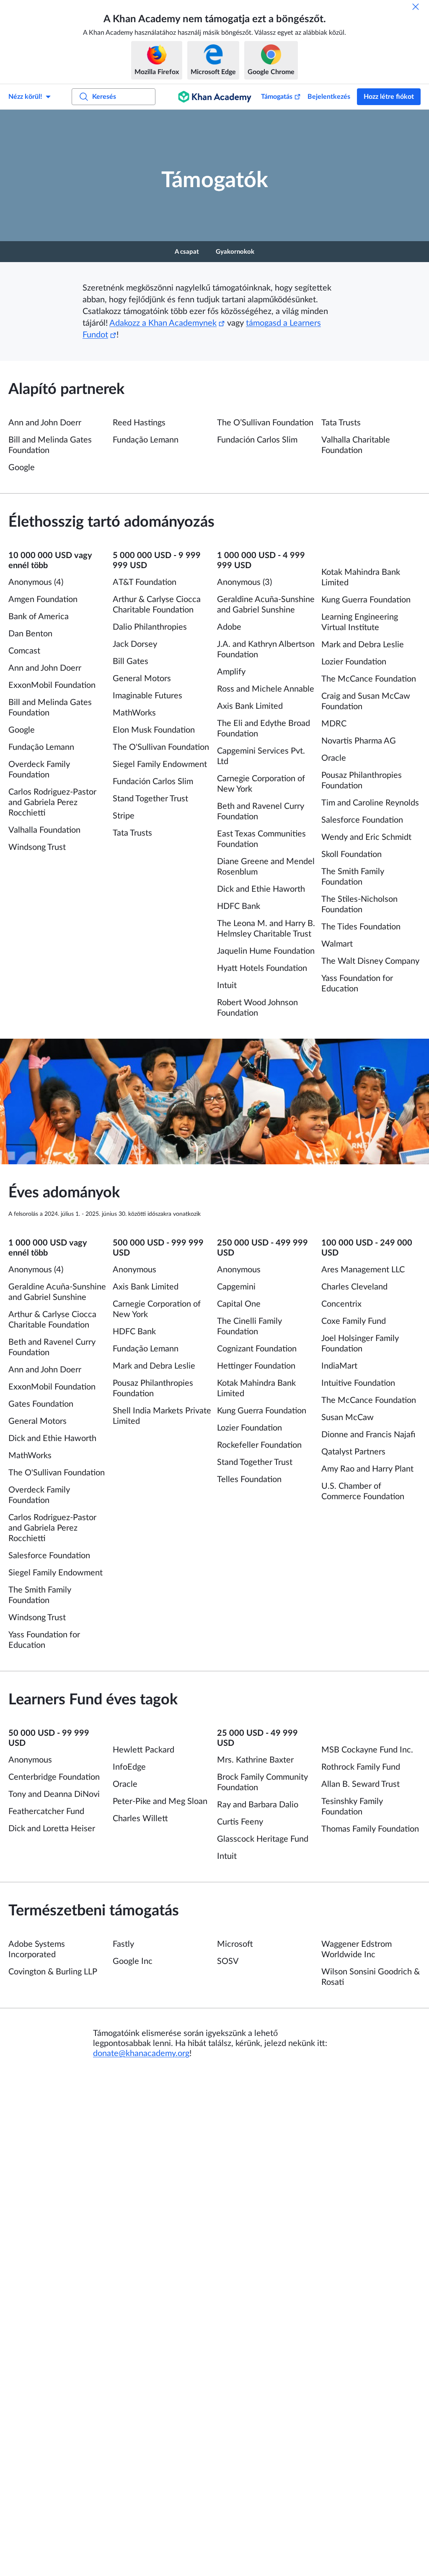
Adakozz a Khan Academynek (163, 323)
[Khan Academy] (215, 97)
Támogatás (277, 97)
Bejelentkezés (329, 97)
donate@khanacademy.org (141, 2054)
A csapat (187, 252)
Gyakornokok (235, 252)
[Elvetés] (416, 7)
